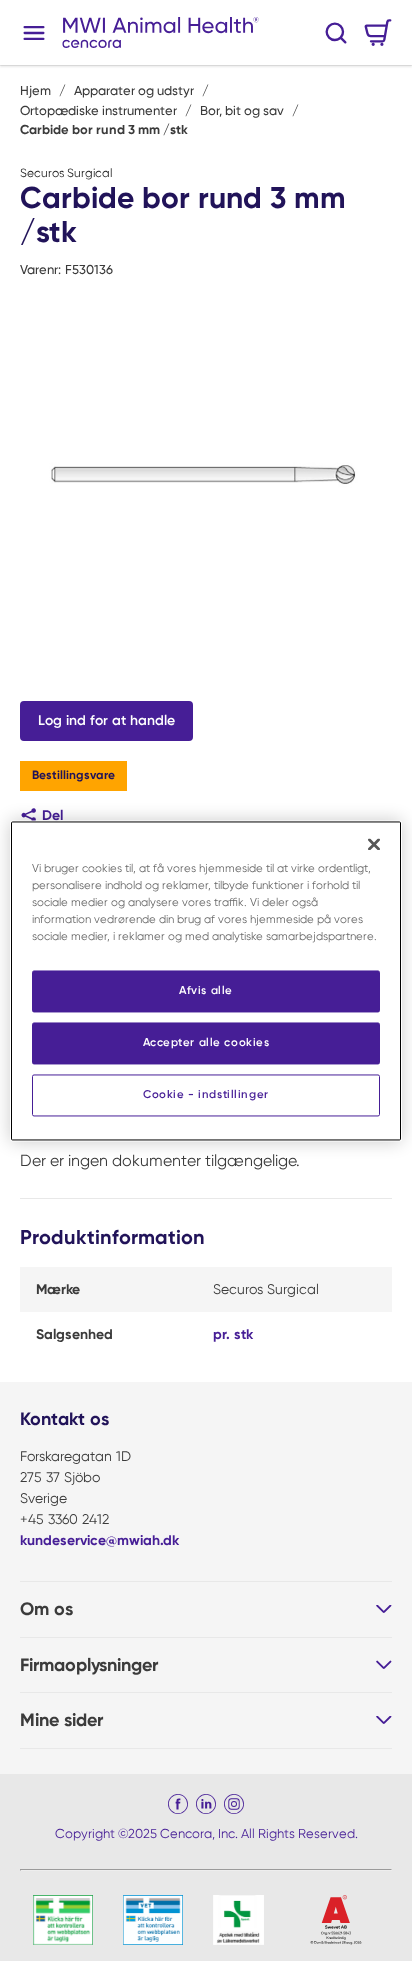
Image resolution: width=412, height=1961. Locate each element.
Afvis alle (206, 990)
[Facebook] (178, 1804)
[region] (205, 980)
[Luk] (374, 844)
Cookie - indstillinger (206, 1094)
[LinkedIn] (206, 1804)
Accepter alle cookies (206, 1042)
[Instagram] (234, 1804)
